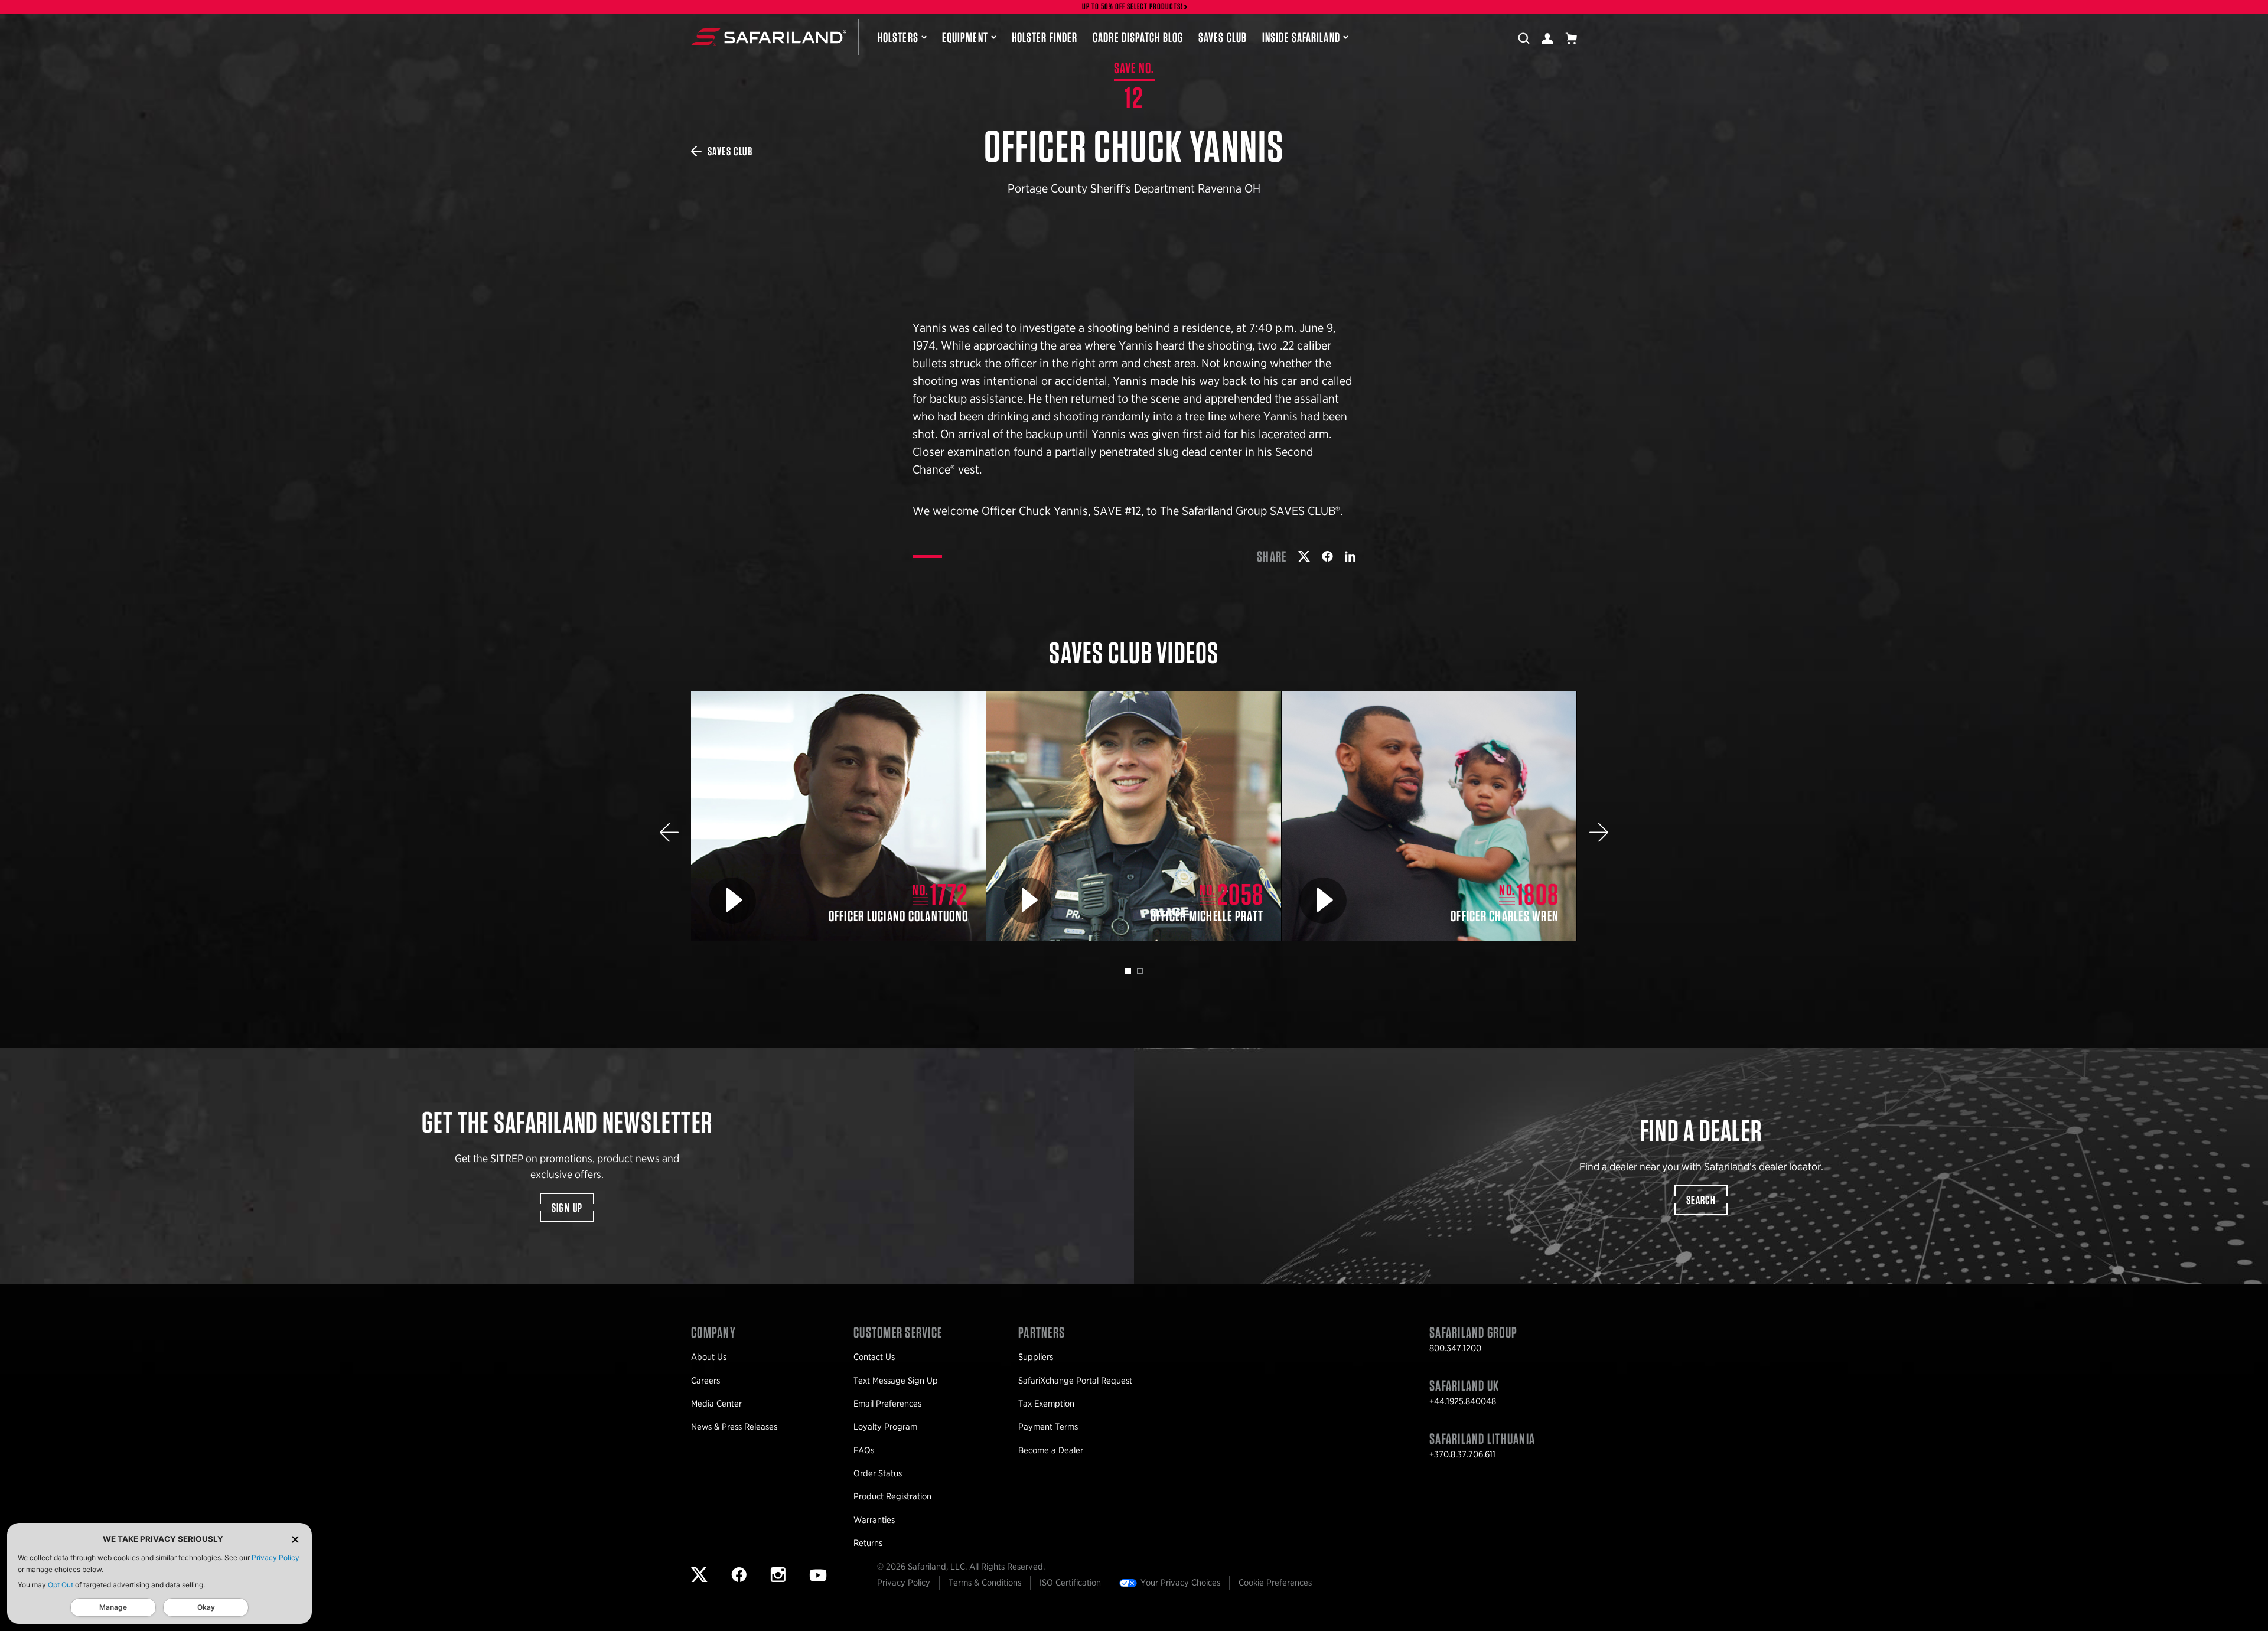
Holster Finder (1045, 37)
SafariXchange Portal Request (1075, 1381)
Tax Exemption (1046, 1404)
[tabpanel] (839, 816)
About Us (709, 1357)
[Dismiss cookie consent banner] (295, 1539)
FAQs (864, 1450)
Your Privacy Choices (1180, 1583)
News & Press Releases (734, 1427)
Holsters (898, 37)
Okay (206, 1607)
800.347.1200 (1455, 1348)
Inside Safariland (1301, 37)
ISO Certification (1070, 1583)
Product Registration (892, 1496)
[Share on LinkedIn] (1350, 556)
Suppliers (1036, 1357)
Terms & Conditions (985, 1583)
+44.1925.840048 (1463, 1401)
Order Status (878, 1473)
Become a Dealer (1051, 1450)
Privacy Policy (276, 1557)
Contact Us (874, 1357)
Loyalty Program (885, 1427)
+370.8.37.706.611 (1462, 1454)
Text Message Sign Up (896, 1381)
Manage (113, 1607)
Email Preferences (887, 1404)
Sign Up (567, 1208)
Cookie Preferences (1275, 1583)
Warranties (874, 1520)
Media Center (716, 1404)
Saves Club (1223, 37)
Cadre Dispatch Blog (1138, 37)
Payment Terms (1048, 1427)
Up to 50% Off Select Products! (1133, 7)
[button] (669, 832)
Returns (868, 1543)
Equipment (965, 37)
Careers (706, 1381)
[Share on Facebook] (1327, 556)
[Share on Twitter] (1304, 556)
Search (1701, 1200)
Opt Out (61, 1585)
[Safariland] (769, 37)
